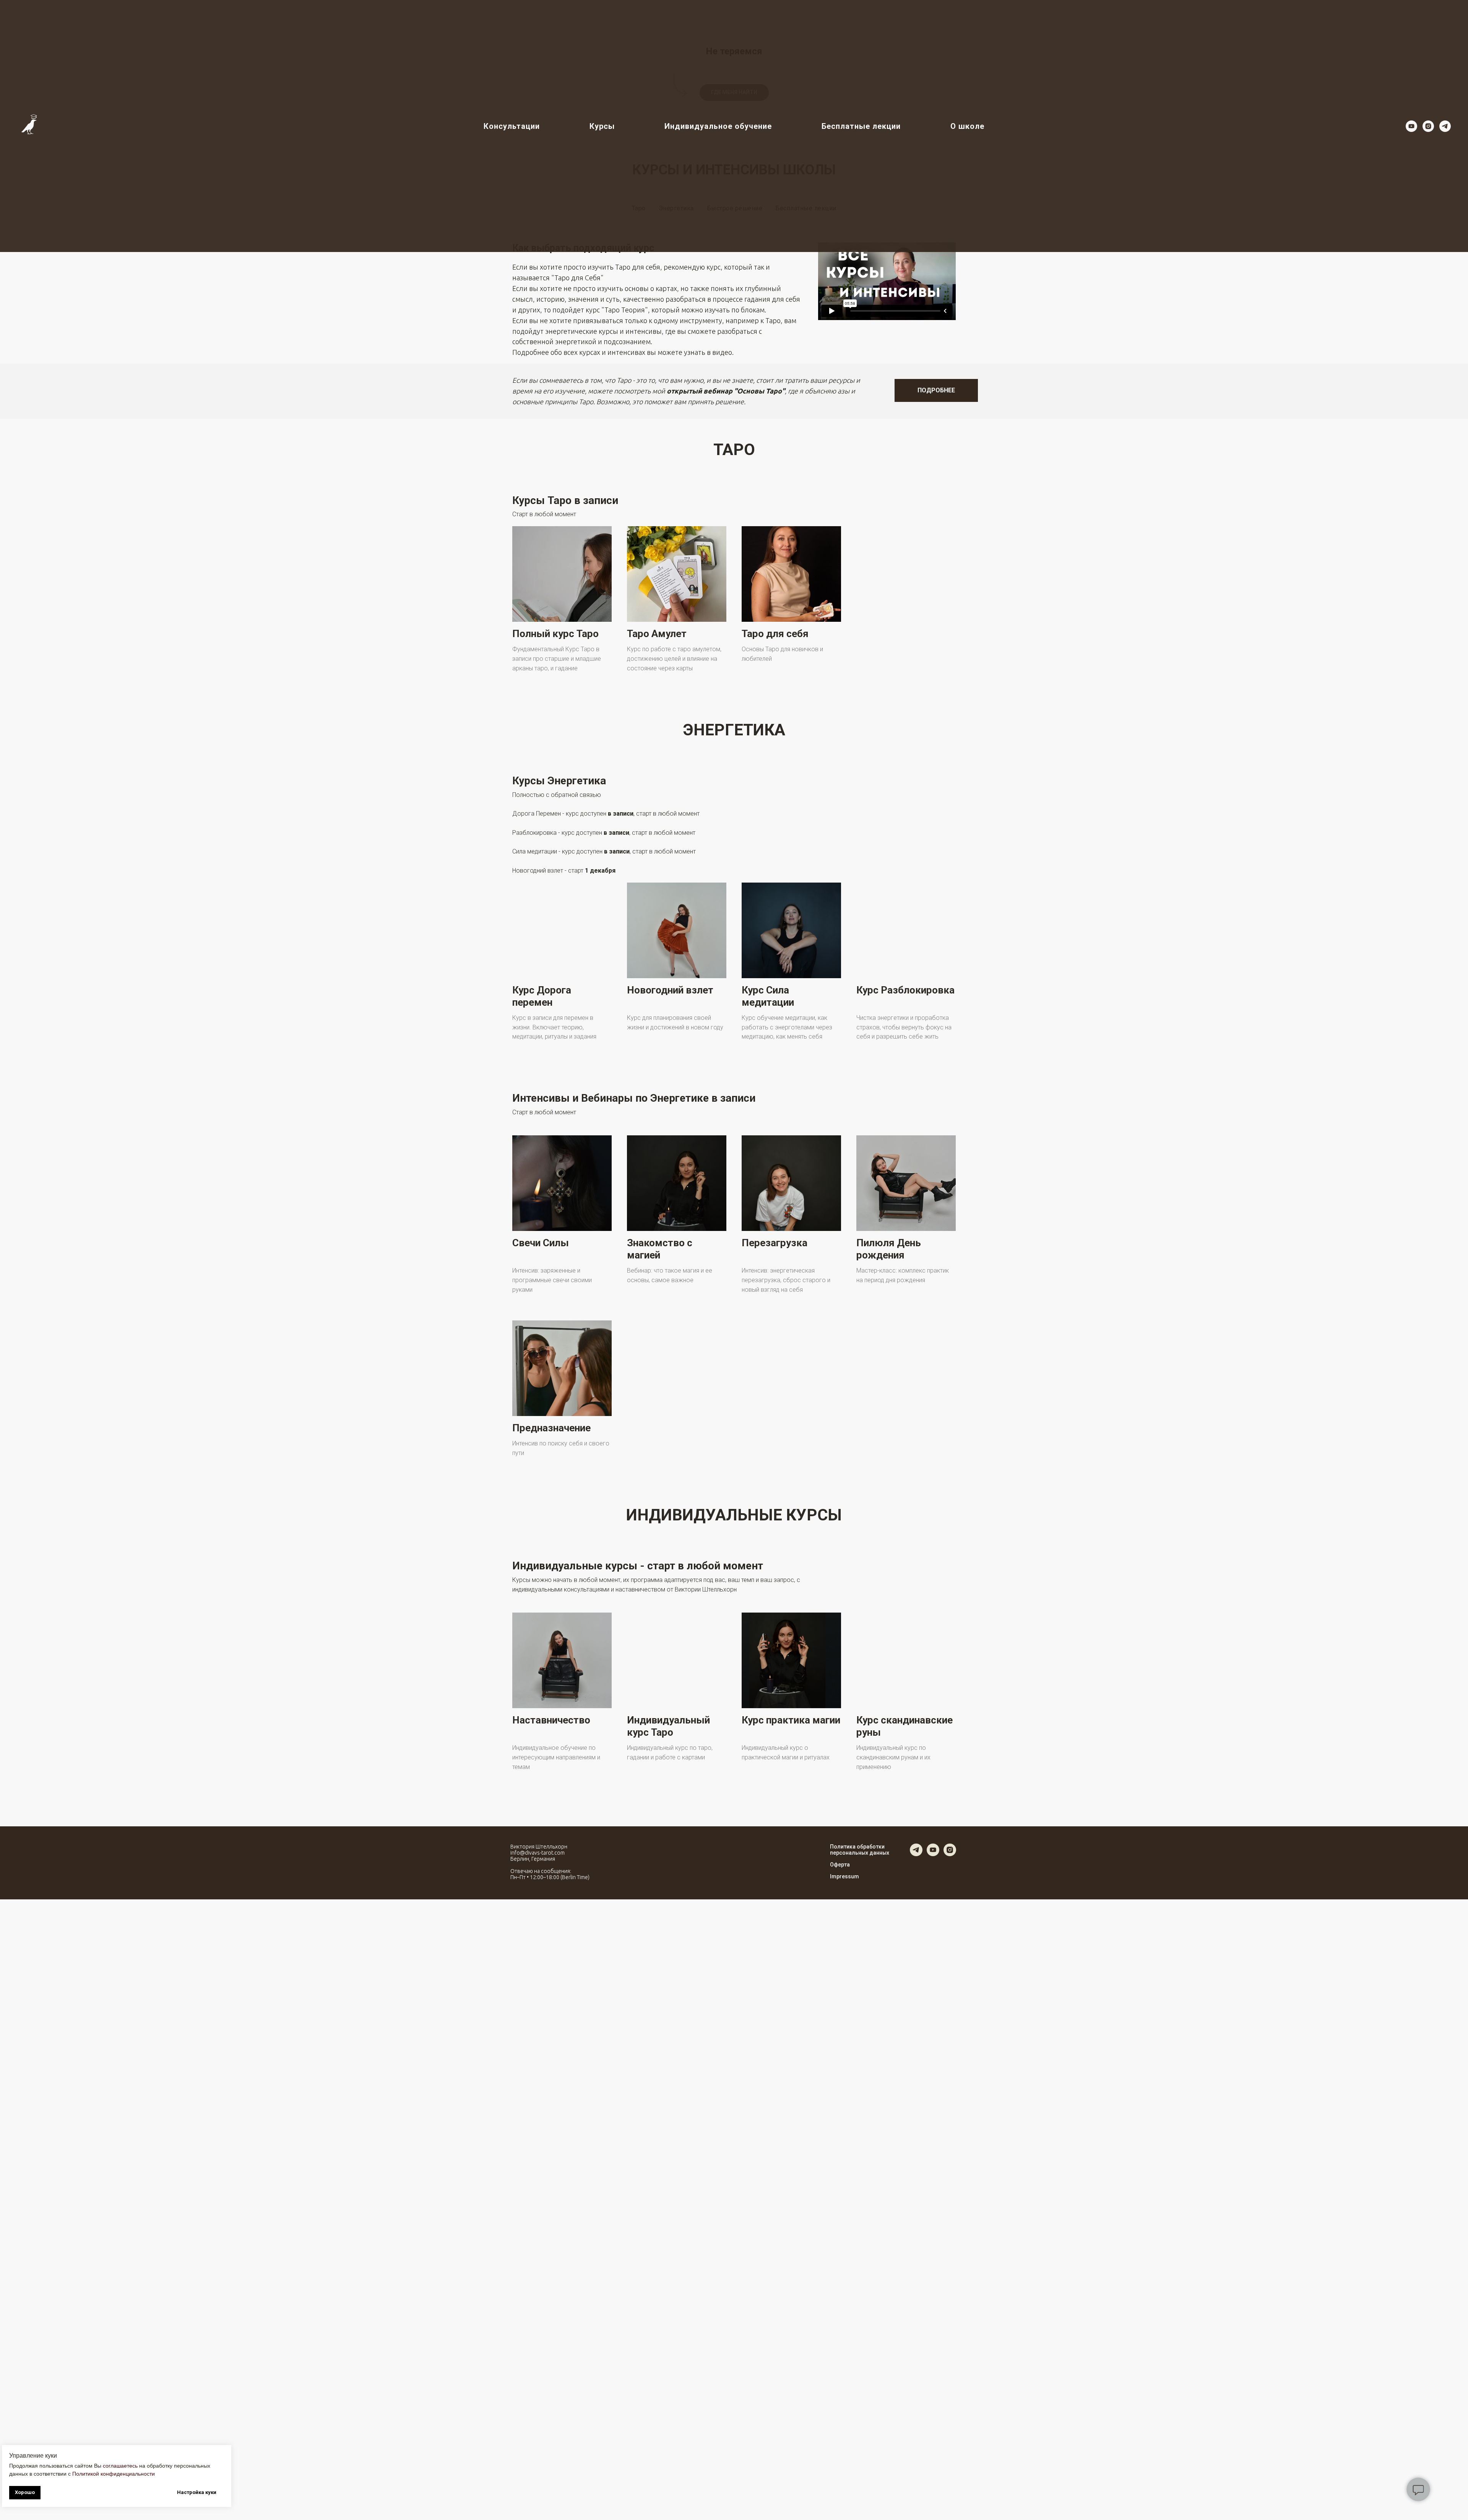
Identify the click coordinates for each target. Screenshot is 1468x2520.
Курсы (602, 126)
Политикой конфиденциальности (114, 2474)
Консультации (512, 126)
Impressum (844, 1876)
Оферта (840, 1865)
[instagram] (1428, 126)
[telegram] (1445, 126)
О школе (967, 126)
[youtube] (1411, 126)
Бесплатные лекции (861, 126)
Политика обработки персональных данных (860, 1850)
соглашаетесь (120, 2466)
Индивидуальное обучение (718, 126)
